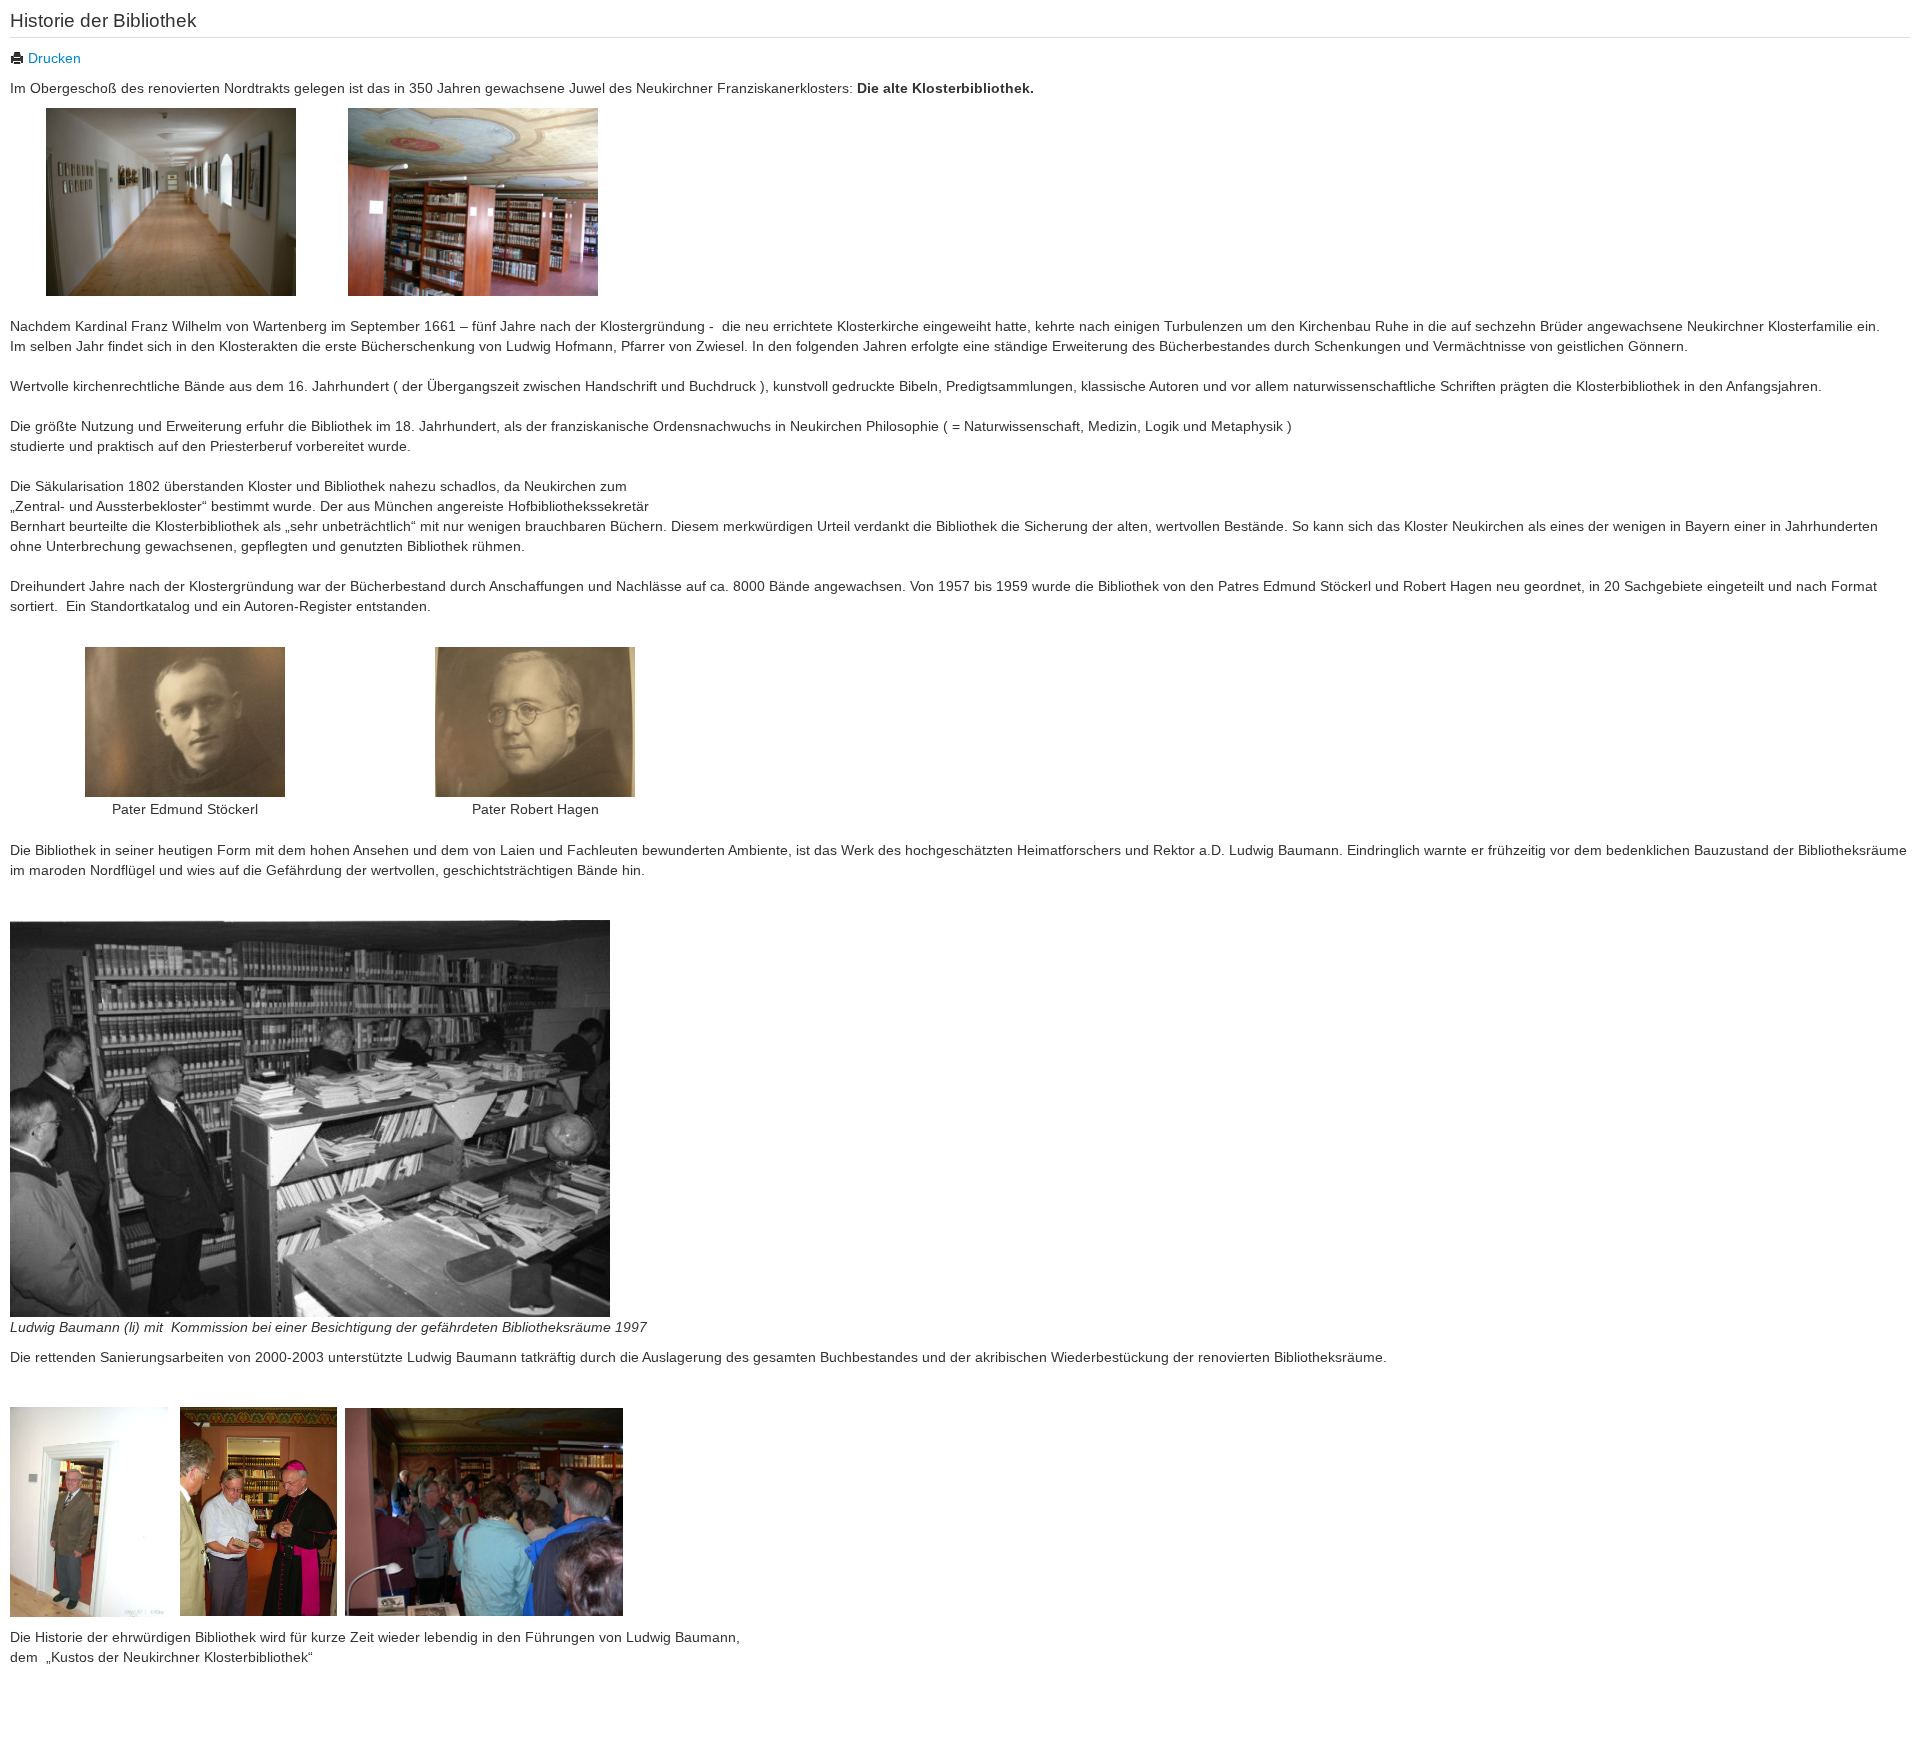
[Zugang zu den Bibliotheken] (171, 200)
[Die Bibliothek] (473, 200)
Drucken (52, 58)
